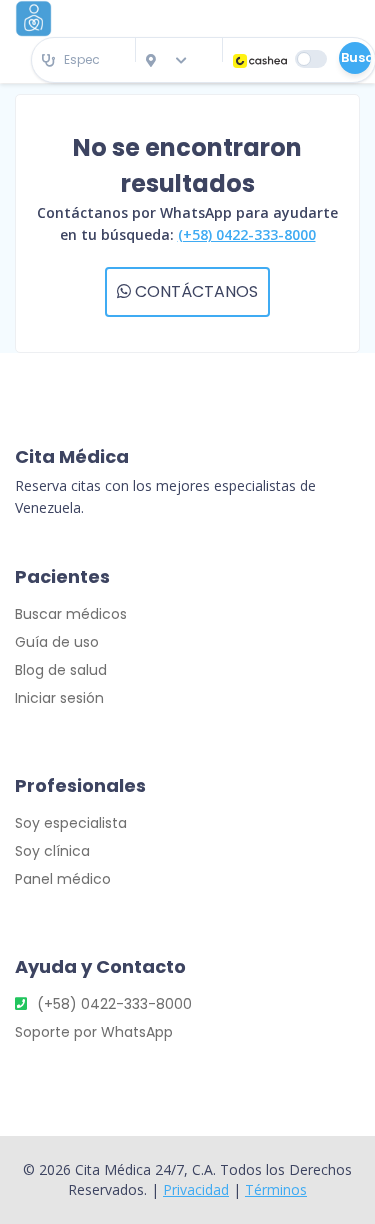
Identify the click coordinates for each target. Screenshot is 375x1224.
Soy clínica (52, 851)
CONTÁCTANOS (194, 291)
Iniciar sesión (59, 698)
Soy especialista (71, 823)
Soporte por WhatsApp (94, 1032)
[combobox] (83, 60)
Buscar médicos (71, 614)
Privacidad (196, 1189)
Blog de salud (61, 670)
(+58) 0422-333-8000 (247, 234)
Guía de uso (57, 642)
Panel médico (63, 879)
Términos (276, 1189)
